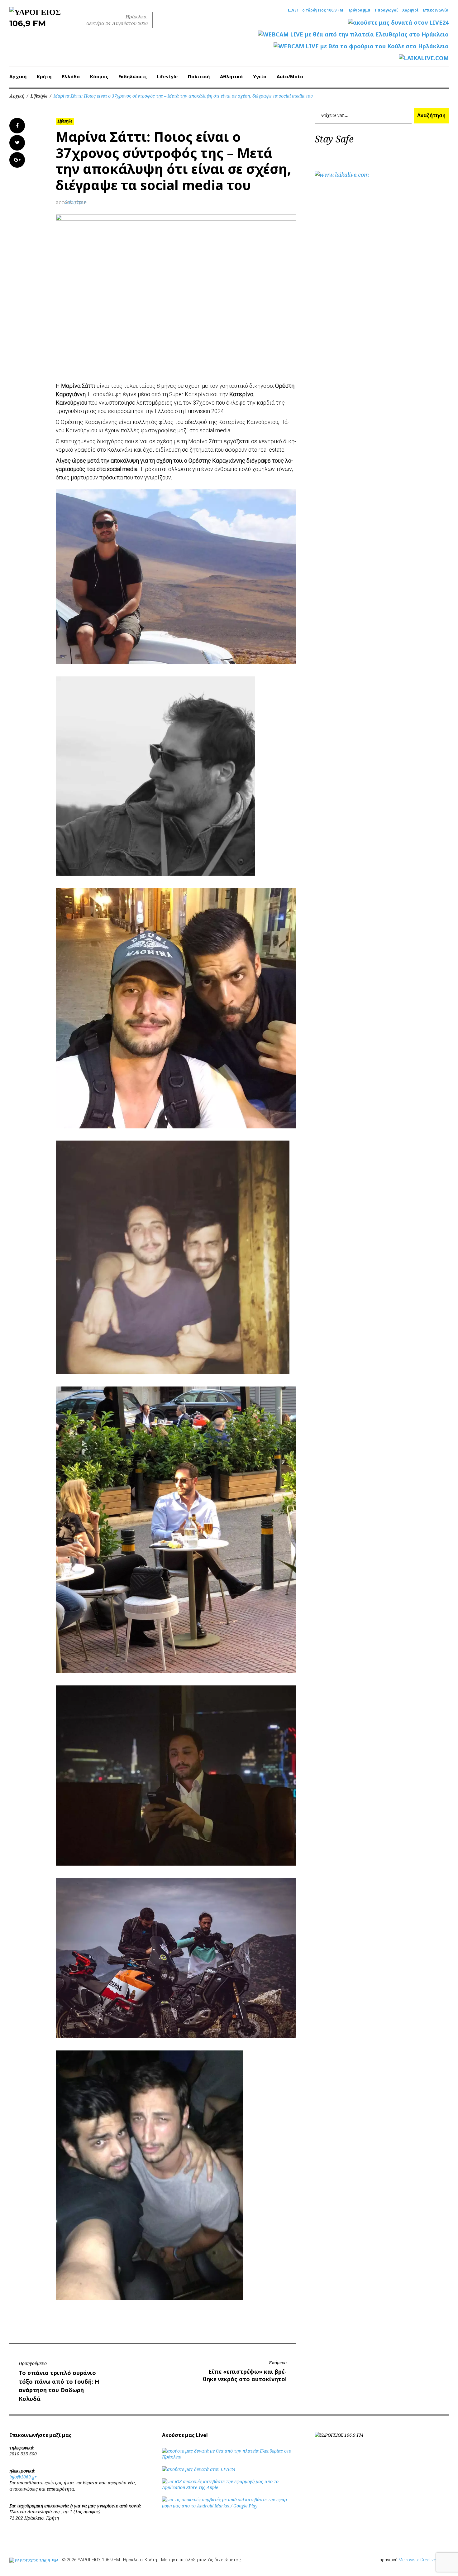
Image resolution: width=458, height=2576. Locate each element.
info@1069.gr (23, 2477)
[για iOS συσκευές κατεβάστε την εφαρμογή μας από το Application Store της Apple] (229, 2487)
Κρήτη (44, 76)
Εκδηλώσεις (133, 76)
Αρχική (18, 76)
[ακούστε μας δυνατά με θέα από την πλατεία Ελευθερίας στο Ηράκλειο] (229, 2457)
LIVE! (293, 10)
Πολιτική (199, 76)
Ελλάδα (71, 76)
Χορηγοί (410, 10)
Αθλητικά (231, 76)
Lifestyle (167, 76)
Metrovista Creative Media (424, 2560)
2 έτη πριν (76, 202)
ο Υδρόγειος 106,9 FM (323, 10)
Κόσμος (99, 76)
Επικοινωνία (436, 10)
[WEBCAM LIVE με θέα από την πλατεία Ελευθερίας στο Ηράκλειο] (353, 34)
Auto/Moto (290, 76)
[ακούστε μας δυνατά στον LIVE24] (398, 23)
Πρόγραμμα (359, 10)
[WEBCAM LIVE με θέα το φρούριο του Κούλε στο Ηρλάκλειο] (361, 46)
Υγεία (260, 76)
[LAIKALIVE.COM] (424, 58)
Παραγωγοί (386, 10)
